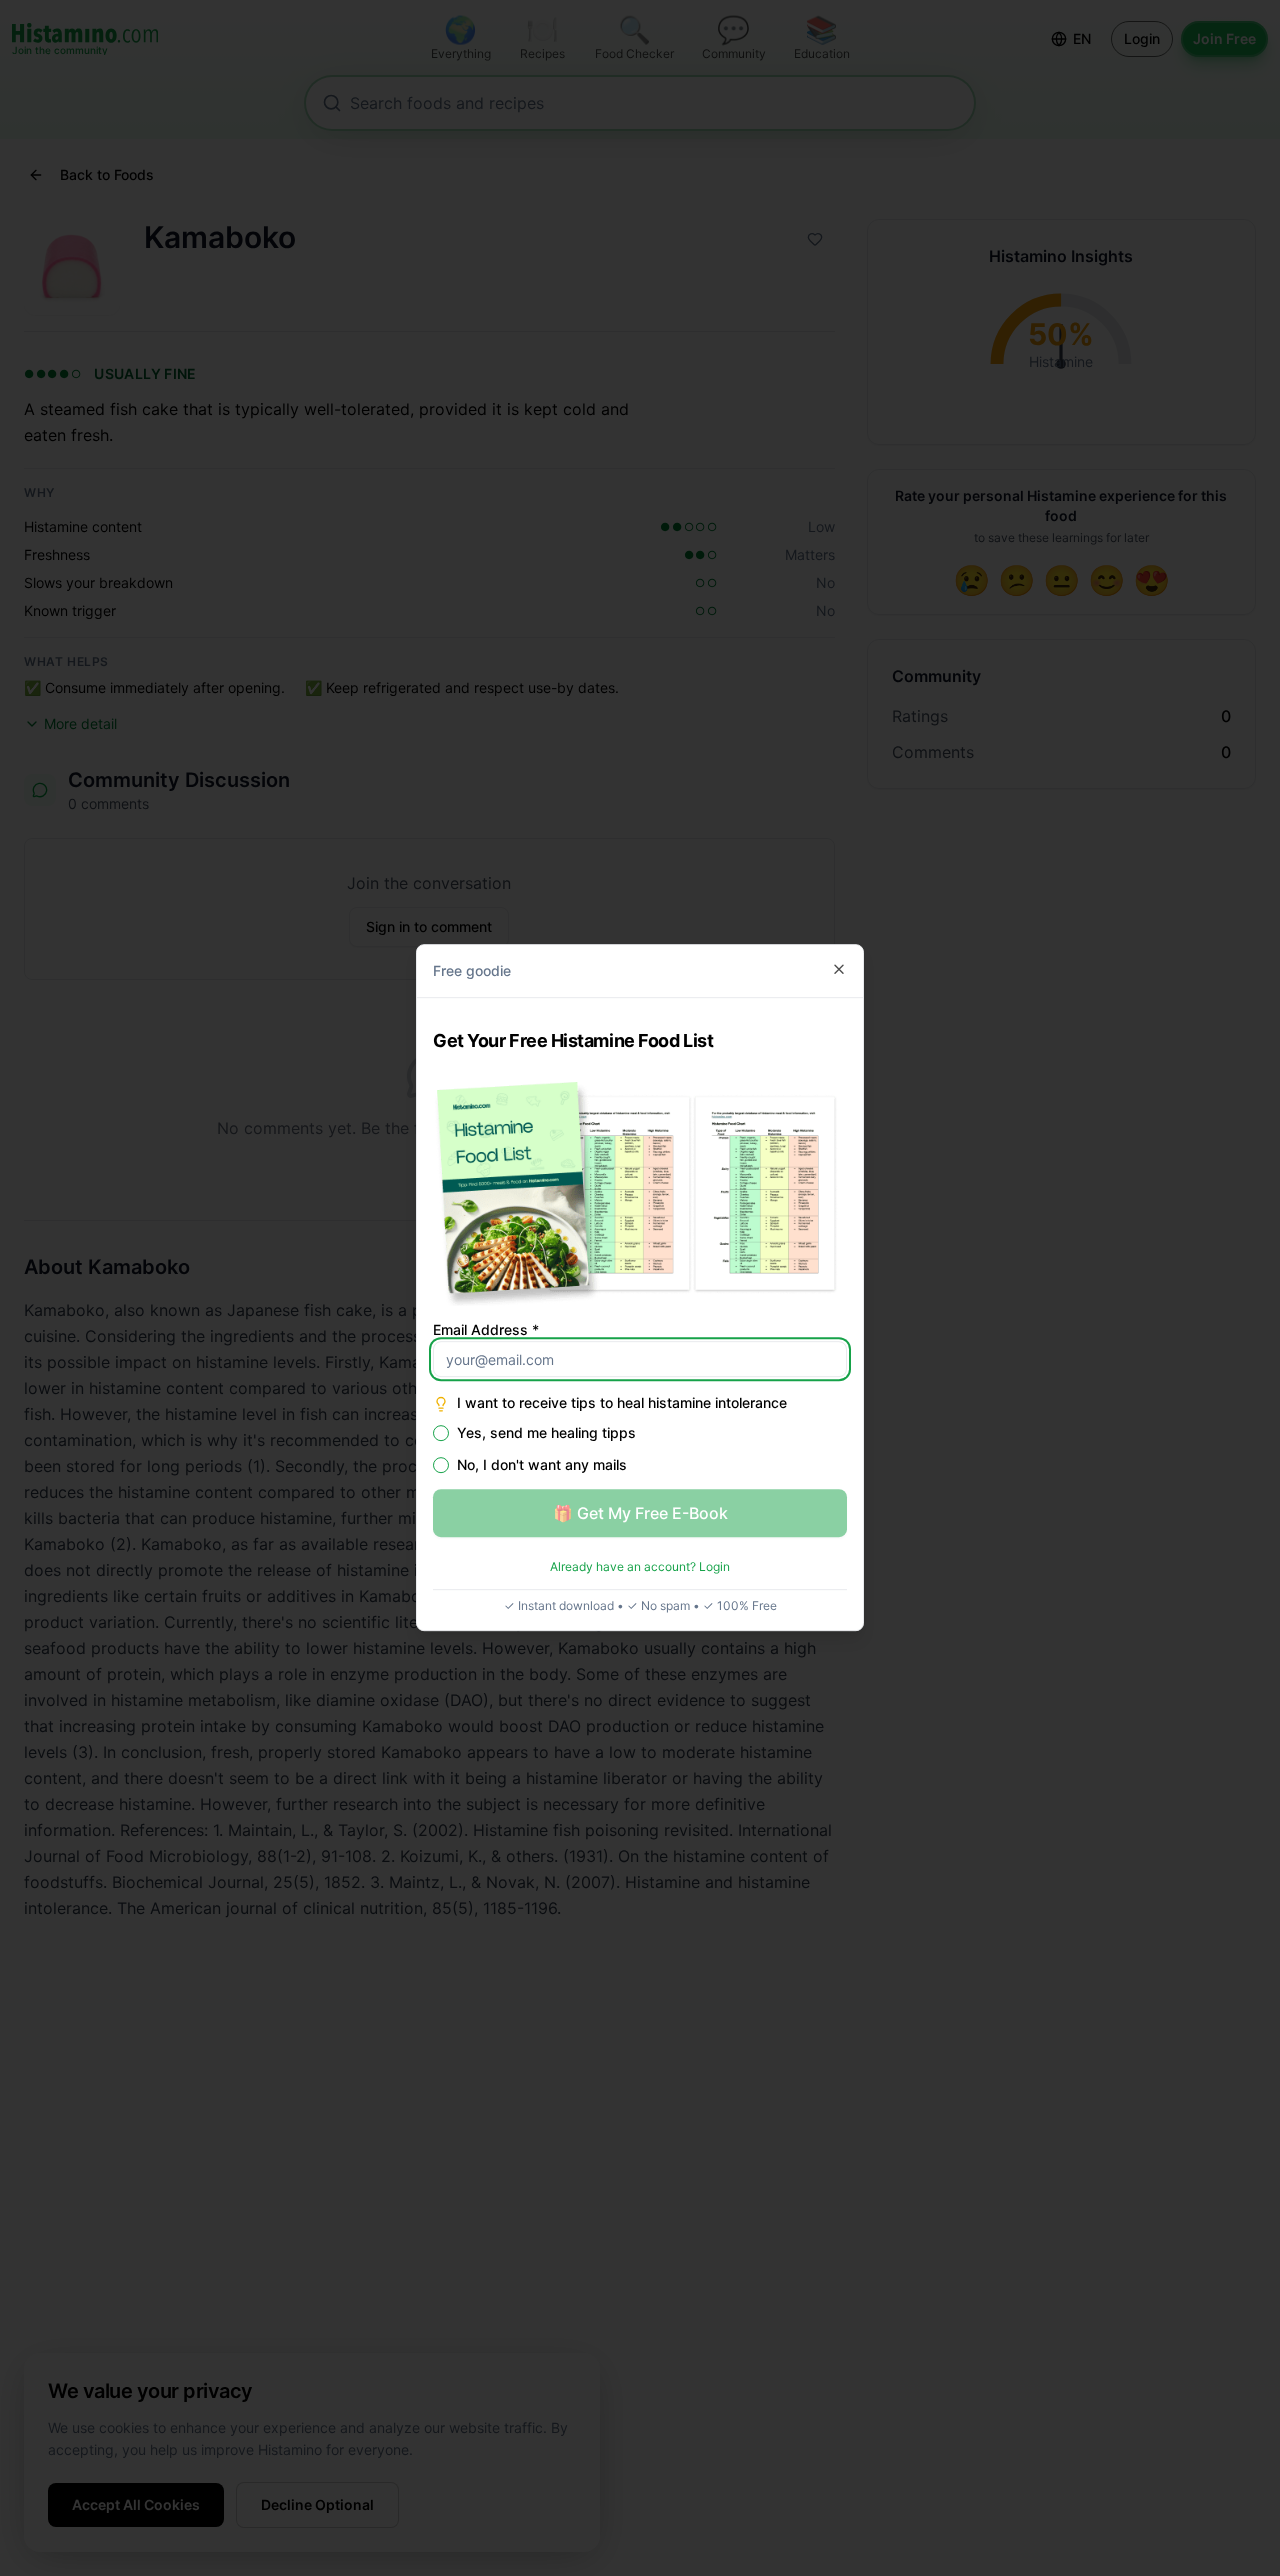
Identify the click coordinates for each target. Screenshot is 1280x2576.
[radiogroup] (640, 1450)
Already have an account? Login (640, 1567)
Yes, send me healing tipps (546, 1434)
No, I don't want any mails (542, 1466)
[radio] (441, 1434)
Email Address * (486, 1330)
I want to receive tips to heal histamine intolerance (622, 1403)
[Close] (839, 969)
